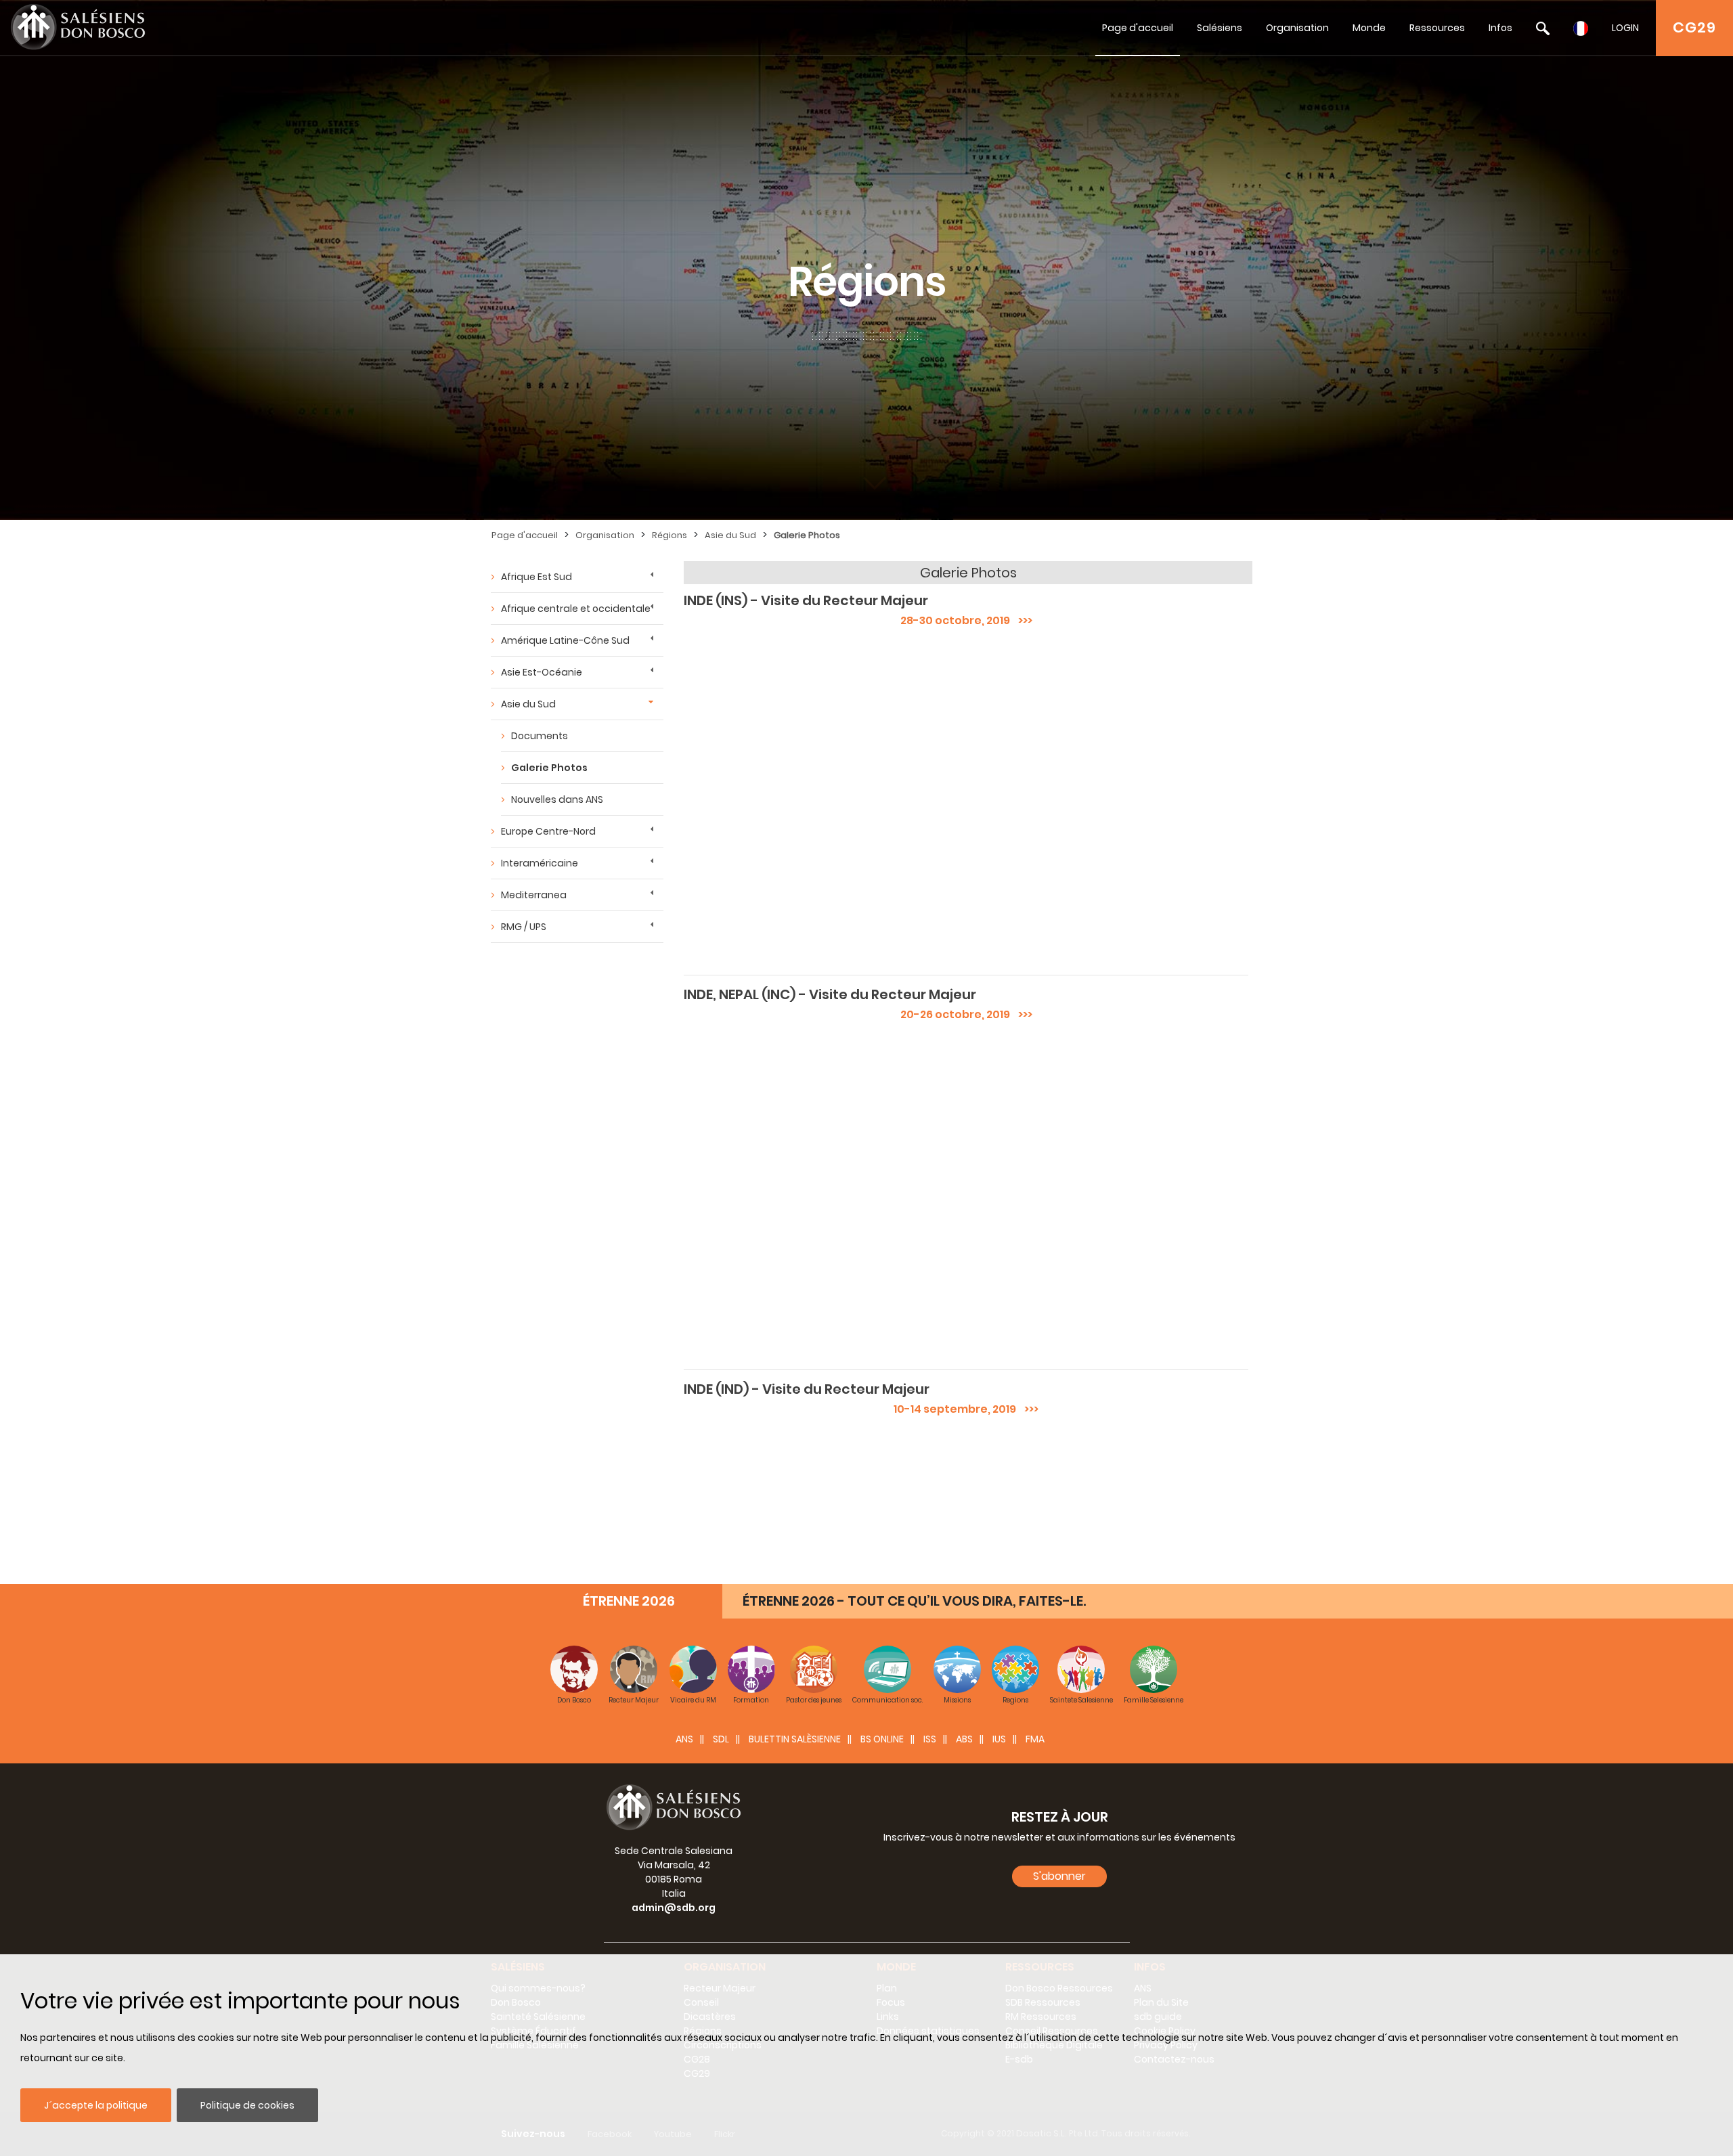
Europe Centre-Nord (548, 831)
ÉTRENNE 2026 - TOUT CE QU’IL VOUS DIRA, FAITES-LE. (914, 1601)
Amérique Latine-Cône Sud (565, 640)
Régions (670, 535)
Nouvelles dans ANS (557, 799)
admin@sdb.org (674, 1908)
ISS (930, 1739)
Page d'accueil (1138, 28)
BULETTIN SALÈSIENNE (795, 1739)
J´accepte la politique (96, 2105)
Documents (540, 736)
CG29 (1694, 27)
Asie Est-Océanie (542, 672)
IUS (999, 1739)
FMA (1035, 1739)
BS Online (882, 1739)
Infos (1500, 28)
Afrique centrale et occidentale (576, 609)
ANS (684, 1739)
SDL (721, 1739)
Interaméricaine (540, 863)
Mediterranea (534, 895)
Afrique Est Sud (536, 577)
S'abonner (1059, 1876)
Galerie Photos (807, 535)
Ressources (1437, 28)
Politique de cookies (247, 2105)
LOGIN (1625, 28)
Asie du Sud (730, 535)
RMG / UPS (524, 927)
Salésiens (1220, 28)
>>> (1021, 620)
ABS (964, 1739)
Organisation (1297, 28)
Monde (1369, 28)
